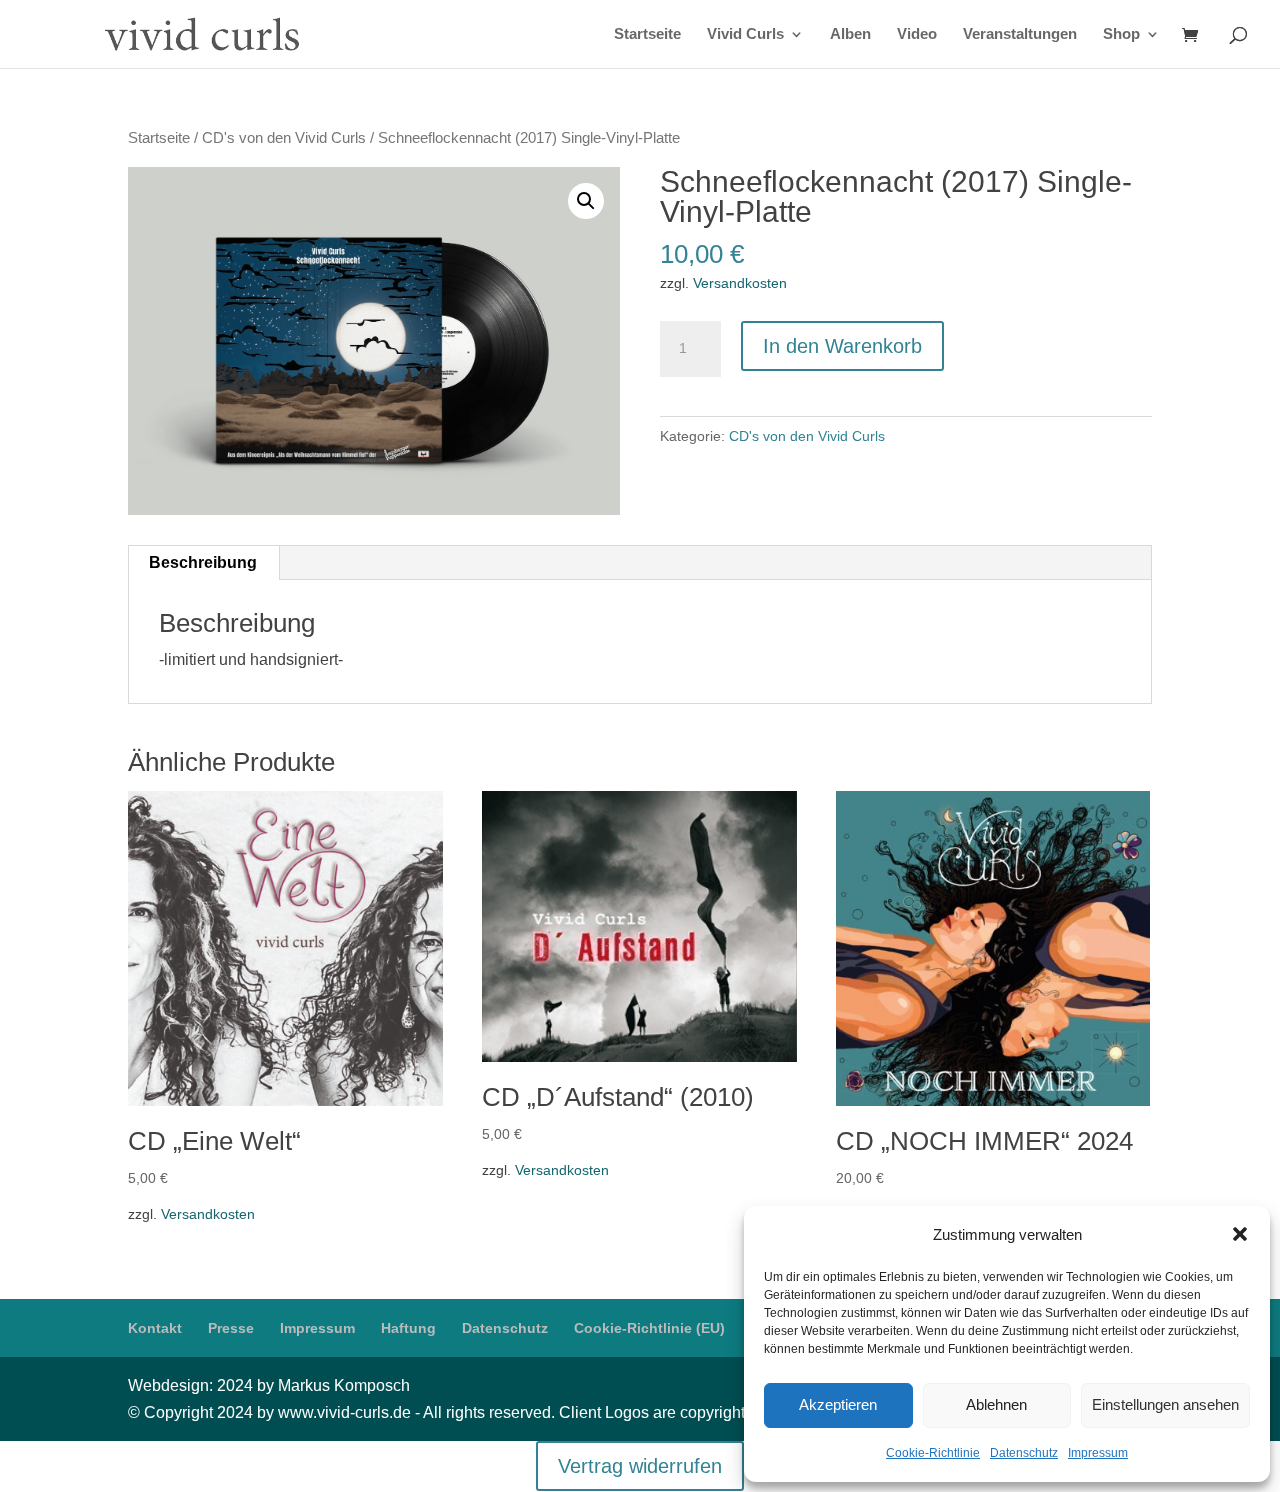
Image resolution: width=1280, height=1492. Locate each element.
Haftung (408, 1328)
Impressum (1098, 1453)
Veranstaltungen (1020, 34)
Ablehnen (996, 1404)
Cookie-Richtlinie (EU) (649, 1328)
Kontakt (155, 1328)
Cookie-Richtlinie (933, 1453)
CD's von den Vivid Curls (284, 138)
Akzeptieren (838, 1404)
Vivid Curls (745, 34)
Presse (231, 1328)
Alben (850, 34)
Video (917, 34)
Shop (1121, 34)
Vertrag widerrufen (640, 1466)
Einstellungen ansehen (1165, 1404)
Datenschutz (1024, 1453)
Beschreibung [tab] (203, 562)
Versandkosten (740, 283)
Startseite (647, 34)
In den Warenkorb (842, 346)
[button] (1240, 1234)
